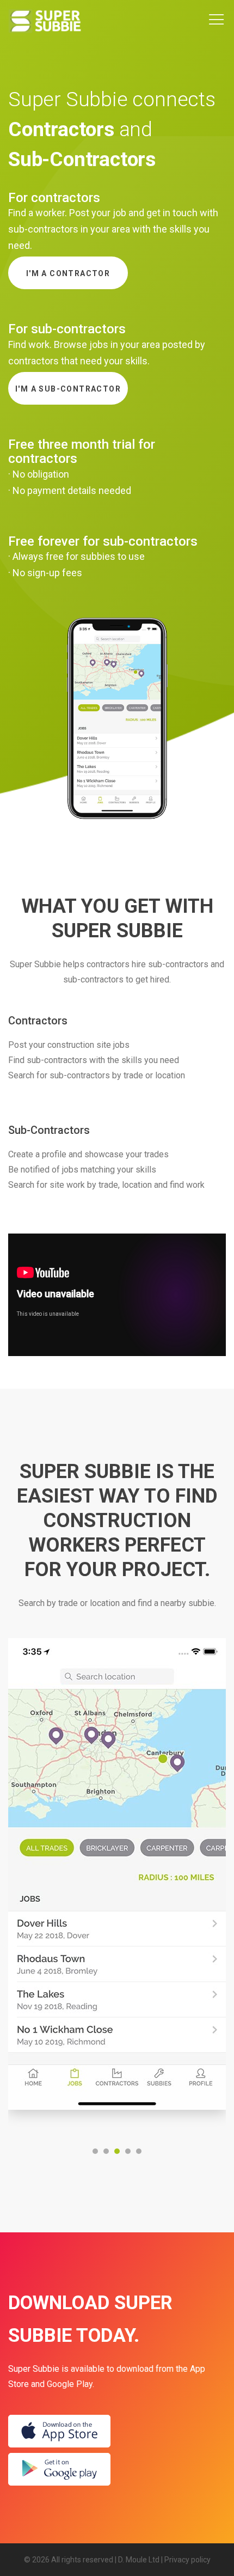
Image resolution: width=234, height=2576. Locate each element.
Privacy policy (187, 2560)
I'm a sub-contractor (68, 389)
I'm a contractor (68, 273)
